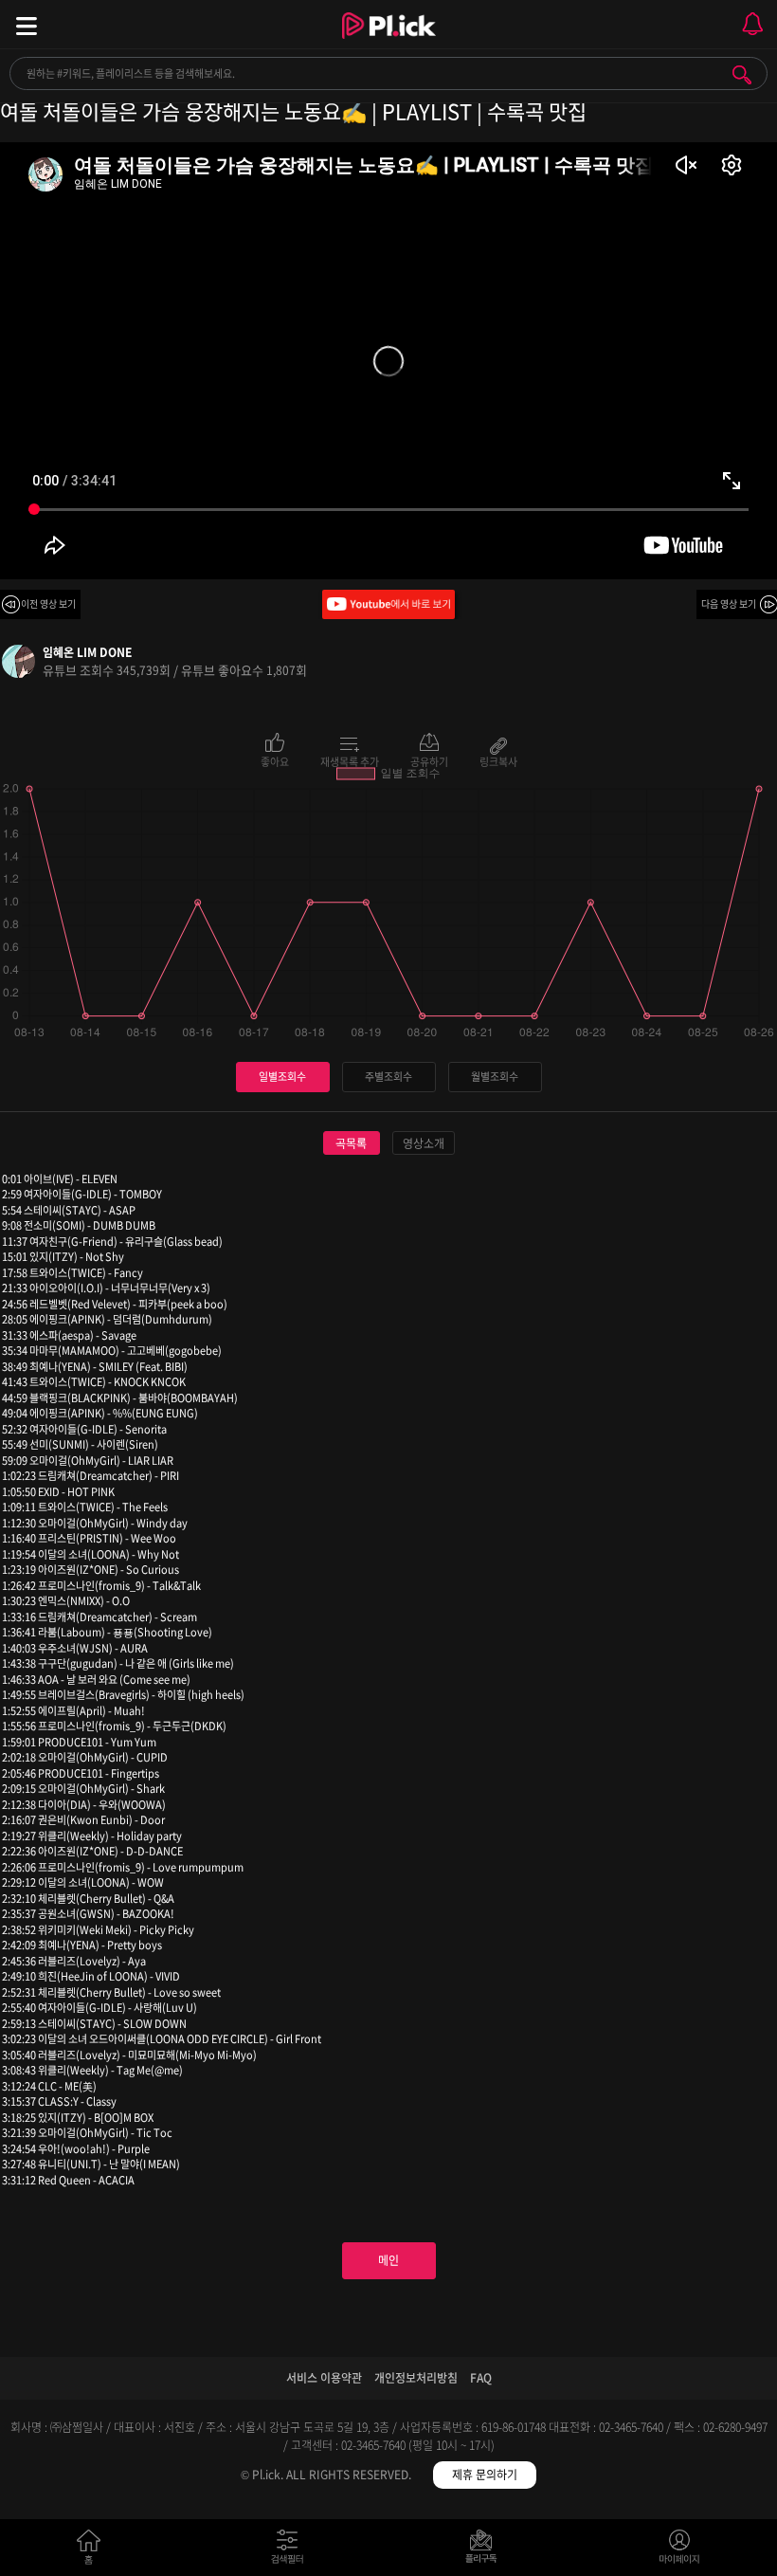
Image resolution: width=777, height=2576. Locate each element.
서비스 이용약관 (324, 2378)
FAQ (481, 2378)
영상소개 (424, 1143)
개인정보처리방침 (416, 2378)
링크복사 (498, 760)
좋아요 (275, 760)
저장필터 (486, 2551)
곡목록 (351, 1143)
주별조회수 (388, 1077)
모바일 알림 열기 (752, 24)
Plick (389, 43)
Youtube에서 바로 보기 (388, 604)
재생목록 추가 (350, 760)
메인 (388, 2260)
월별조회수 (495, 1077)
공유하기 (429, 760)
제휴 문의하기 (485, 2475)
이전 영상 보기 (48, 603)
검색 (742, 75)
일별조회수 (282, 1077)
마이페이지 (680, 2551)
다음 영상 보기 (729, 603)
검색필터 (291, 2551)
